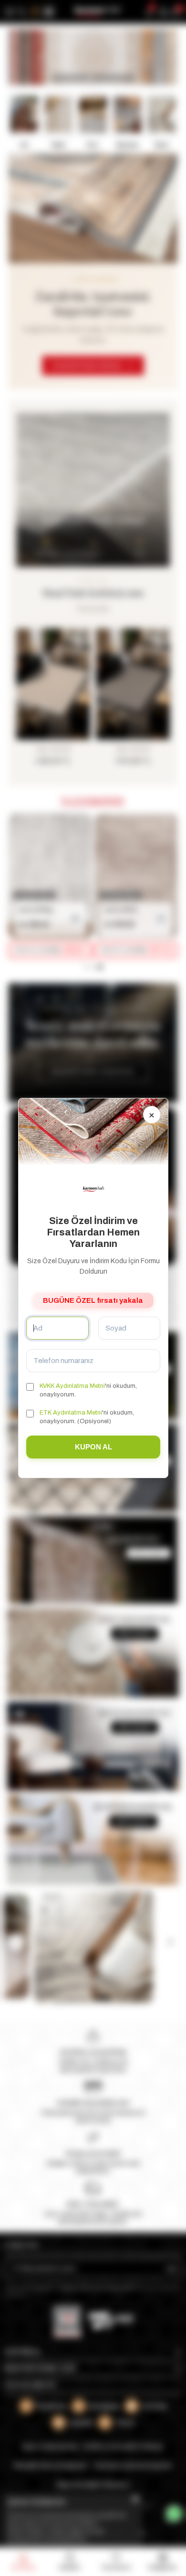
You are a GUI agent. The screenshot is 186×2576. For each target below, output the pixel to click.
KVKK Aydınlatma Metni (72, 1386)
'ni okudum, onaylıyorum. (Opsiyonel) (87, 1417)
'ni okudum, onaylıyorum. (88, 1390)
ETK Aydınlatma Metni (71, 1413)
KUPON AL (93, 1447)
